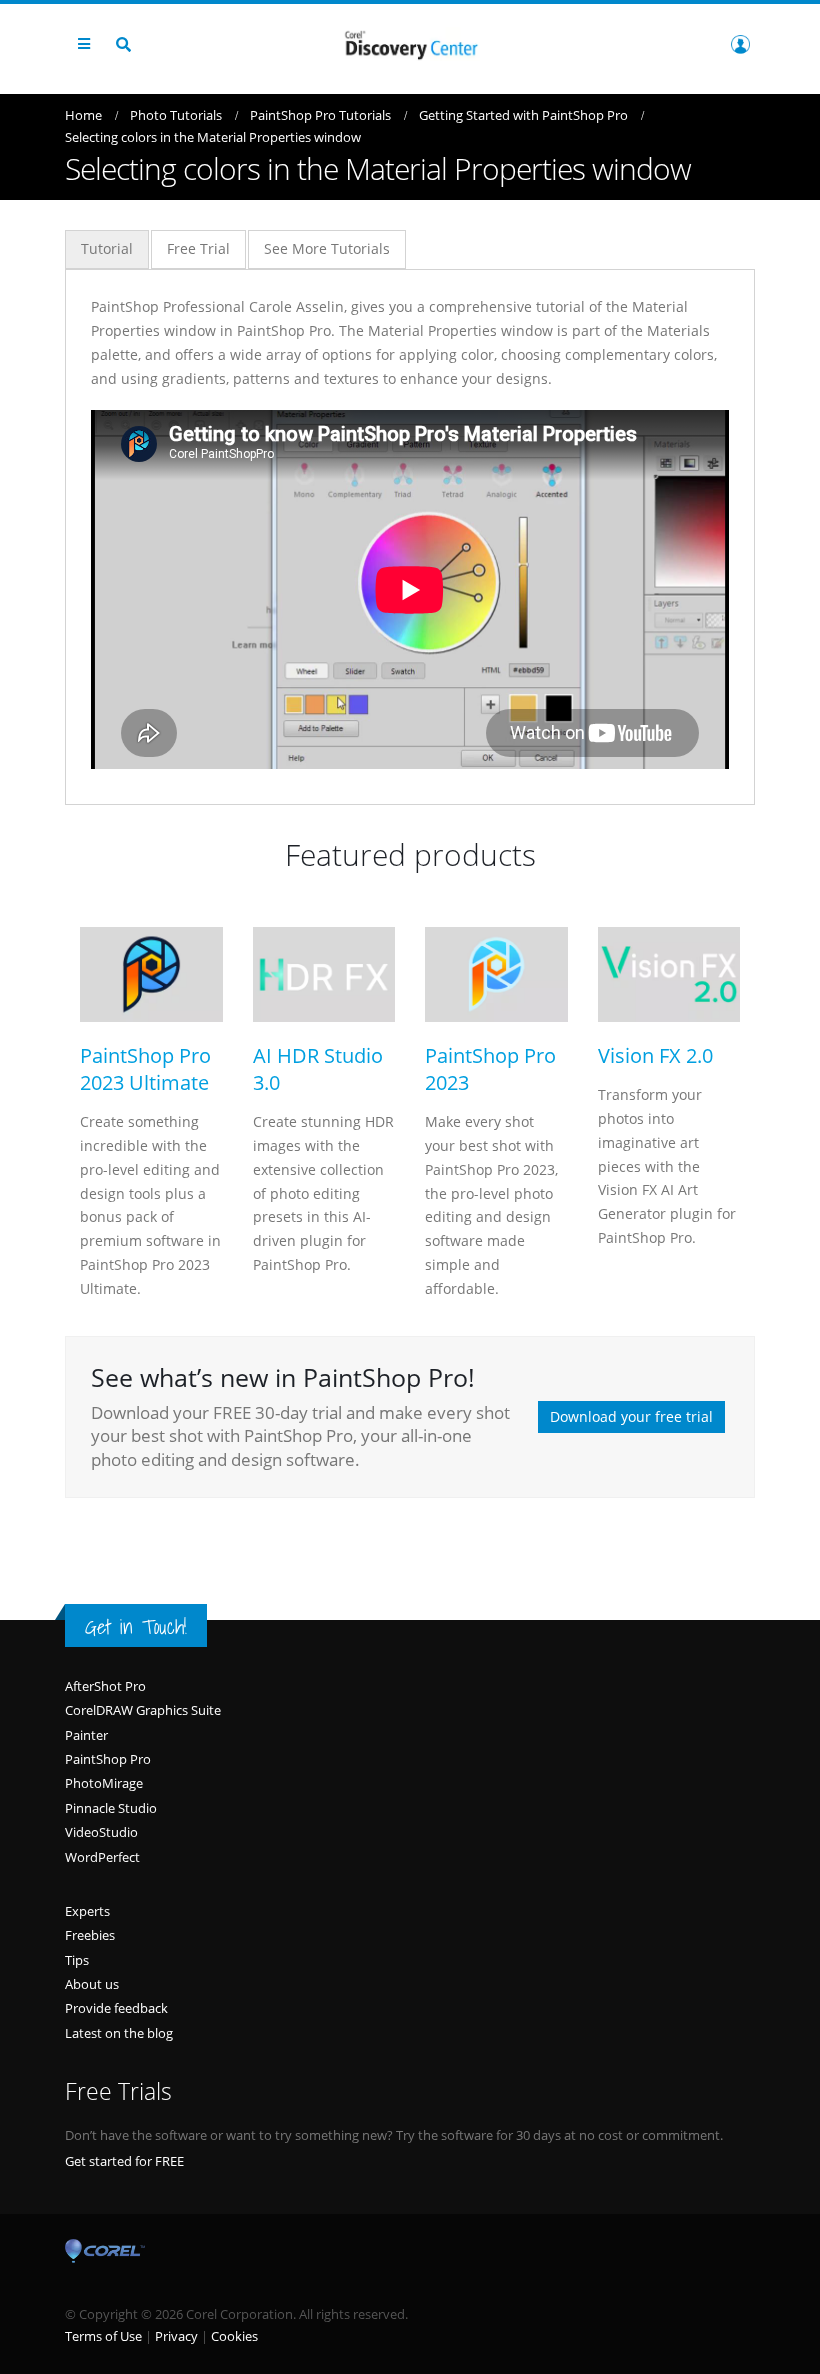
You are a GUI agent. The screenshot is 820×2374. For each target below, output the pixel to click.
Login (740, 44)
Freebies (90, 1935)
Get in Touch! (136, 1627)
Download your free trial (631, 1416)
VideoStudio (101, 1832)
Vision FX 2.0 (655, 1055)
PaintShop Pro (108, 1759)
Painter (86, 1735)
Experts (87, 1911)
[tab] (107, 249)
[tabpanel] (410, 532)
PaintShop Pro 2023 (490, 1069)
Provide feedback (116, 2008)
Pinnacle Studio (111, 1808)
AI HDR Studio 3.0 (318, 1069)
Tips (77, 1960)
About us (92, 1984)
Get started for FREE (124, 2161)
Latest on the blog (119, 2033)
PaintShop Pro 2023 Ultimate (145, 1069)
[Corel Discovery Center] (410, 43)
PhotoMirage (104, 1783)
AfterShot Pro (105, 1686)
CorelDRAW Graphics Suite (143, 1710)
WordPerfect (102, 1857)
